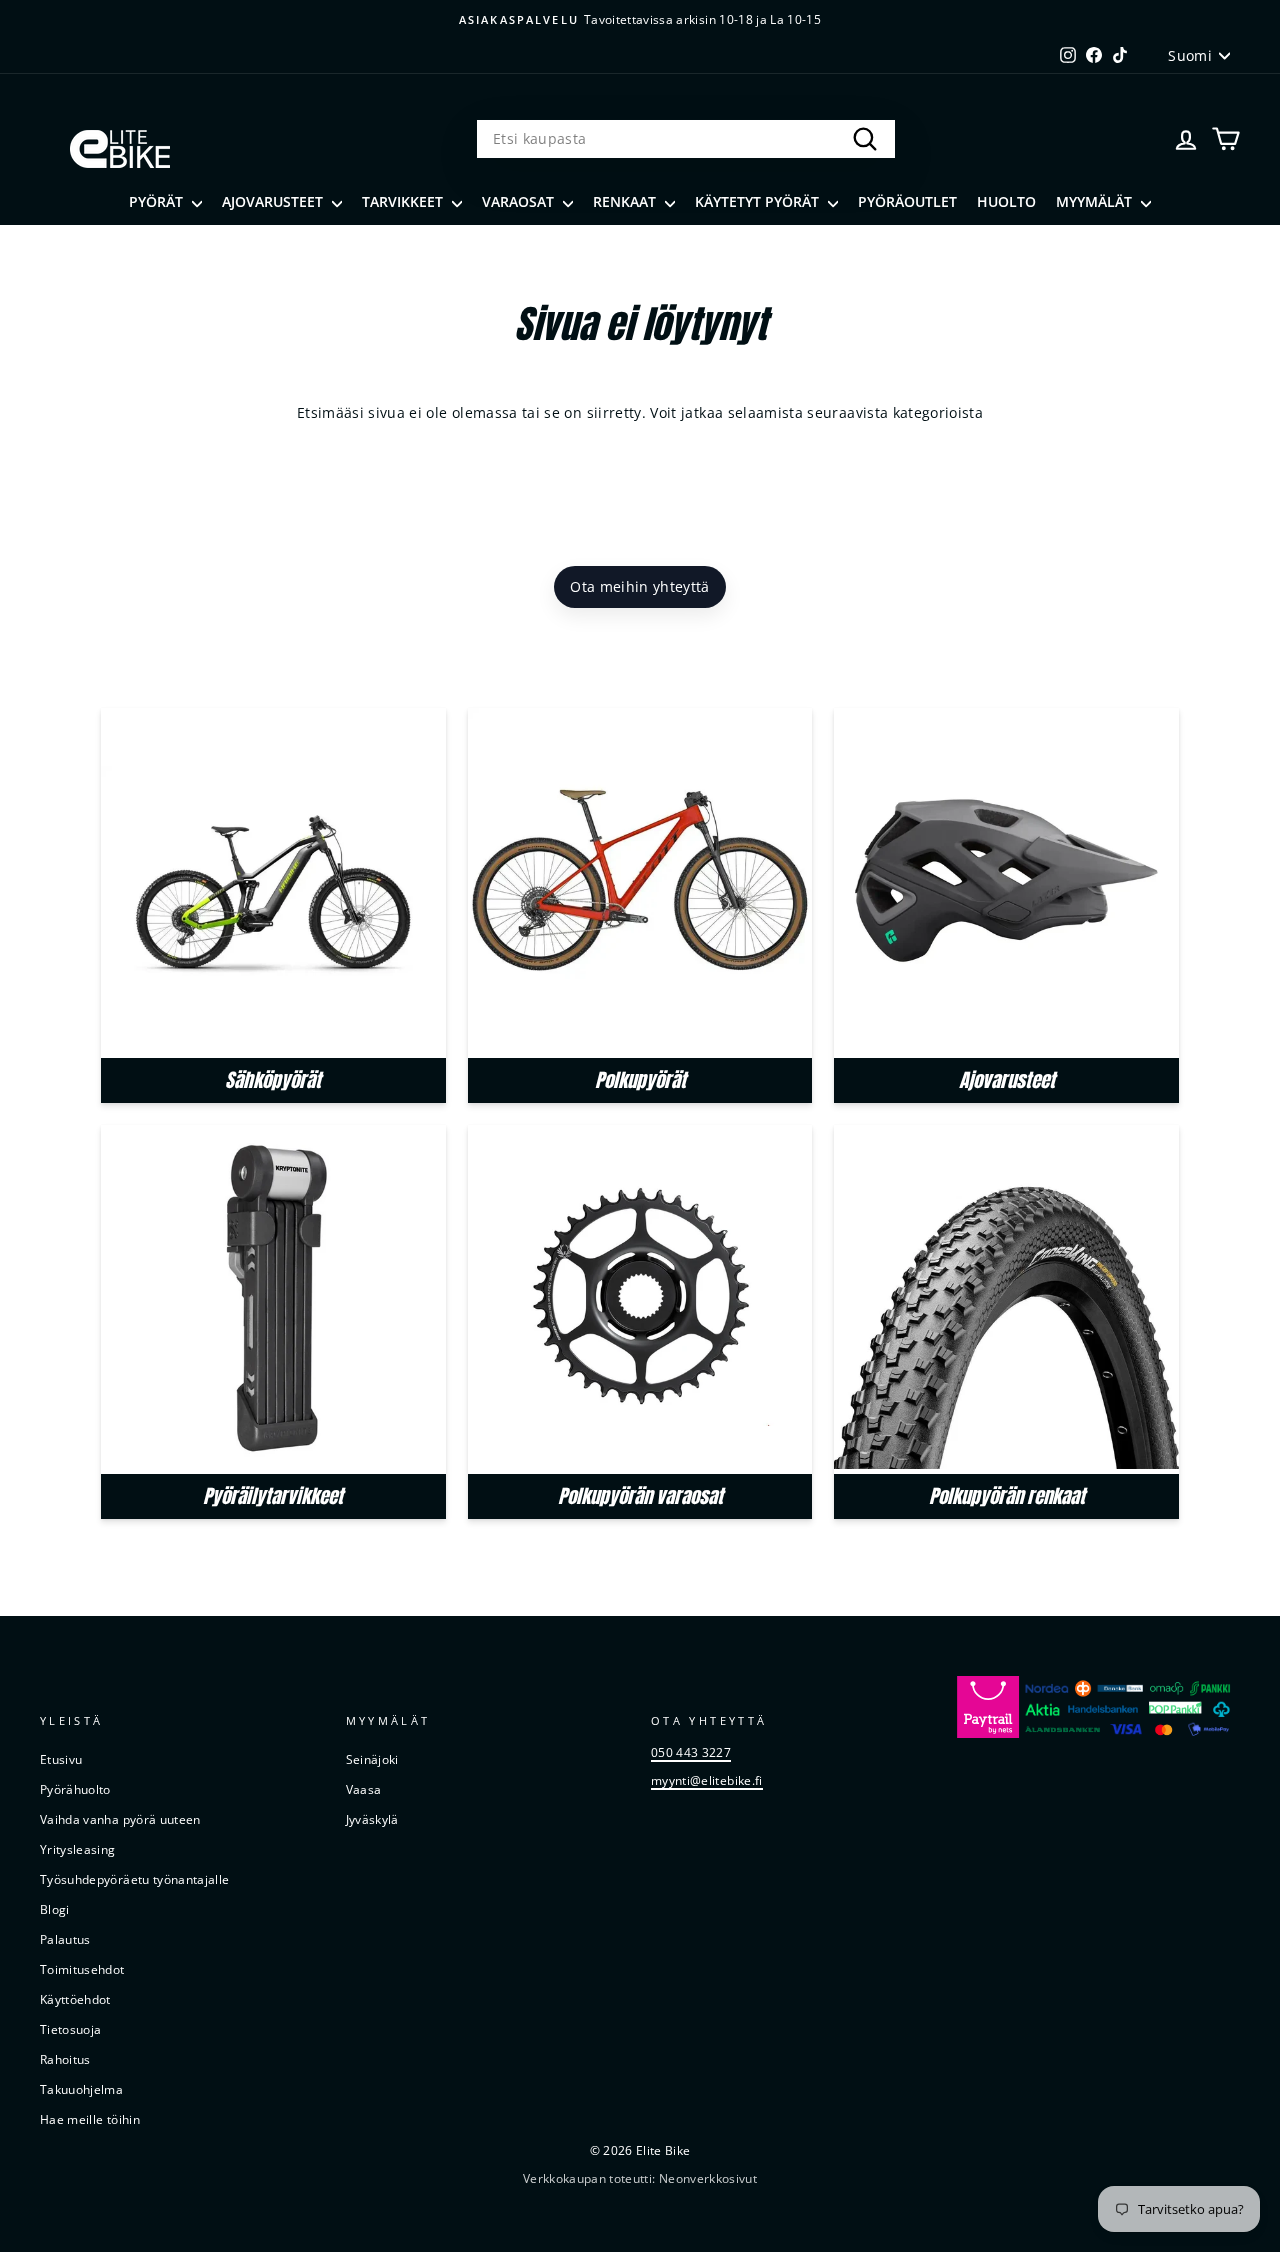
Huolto (1006, 201)
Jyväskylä (372, 1819)
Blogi (55, 1909)
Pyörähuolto (75, 1789)
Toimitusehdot (82, 1969)
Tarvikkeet (404, 201)
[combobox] (686, 139)
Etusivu (61, 1759)
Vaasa (364, 1789)
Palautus (65, 1939)
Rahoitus (65, 2059)
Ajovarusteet (274, 201)
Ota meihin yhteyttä (640, 586)
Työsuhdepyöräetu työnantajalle (135, 1879)
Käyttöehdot (75, 1999)
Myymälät (1096, 201)
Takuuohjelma (81, 2089)
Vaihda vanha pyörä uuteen (120, 1819)
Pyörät (158, 201)
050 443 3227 (691, 1752)
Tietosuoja (71, 2029)
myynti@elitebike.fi (707, 1780)
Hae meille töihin (90, 2119)
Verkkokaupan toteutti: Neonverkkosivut (640, 2178)
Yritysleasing (78, 1849)
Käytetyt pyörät (759, 201)
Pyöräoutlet (907, 201)
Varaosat (520, 201)
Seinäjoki (372, 1759)
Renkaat (626, 201)
